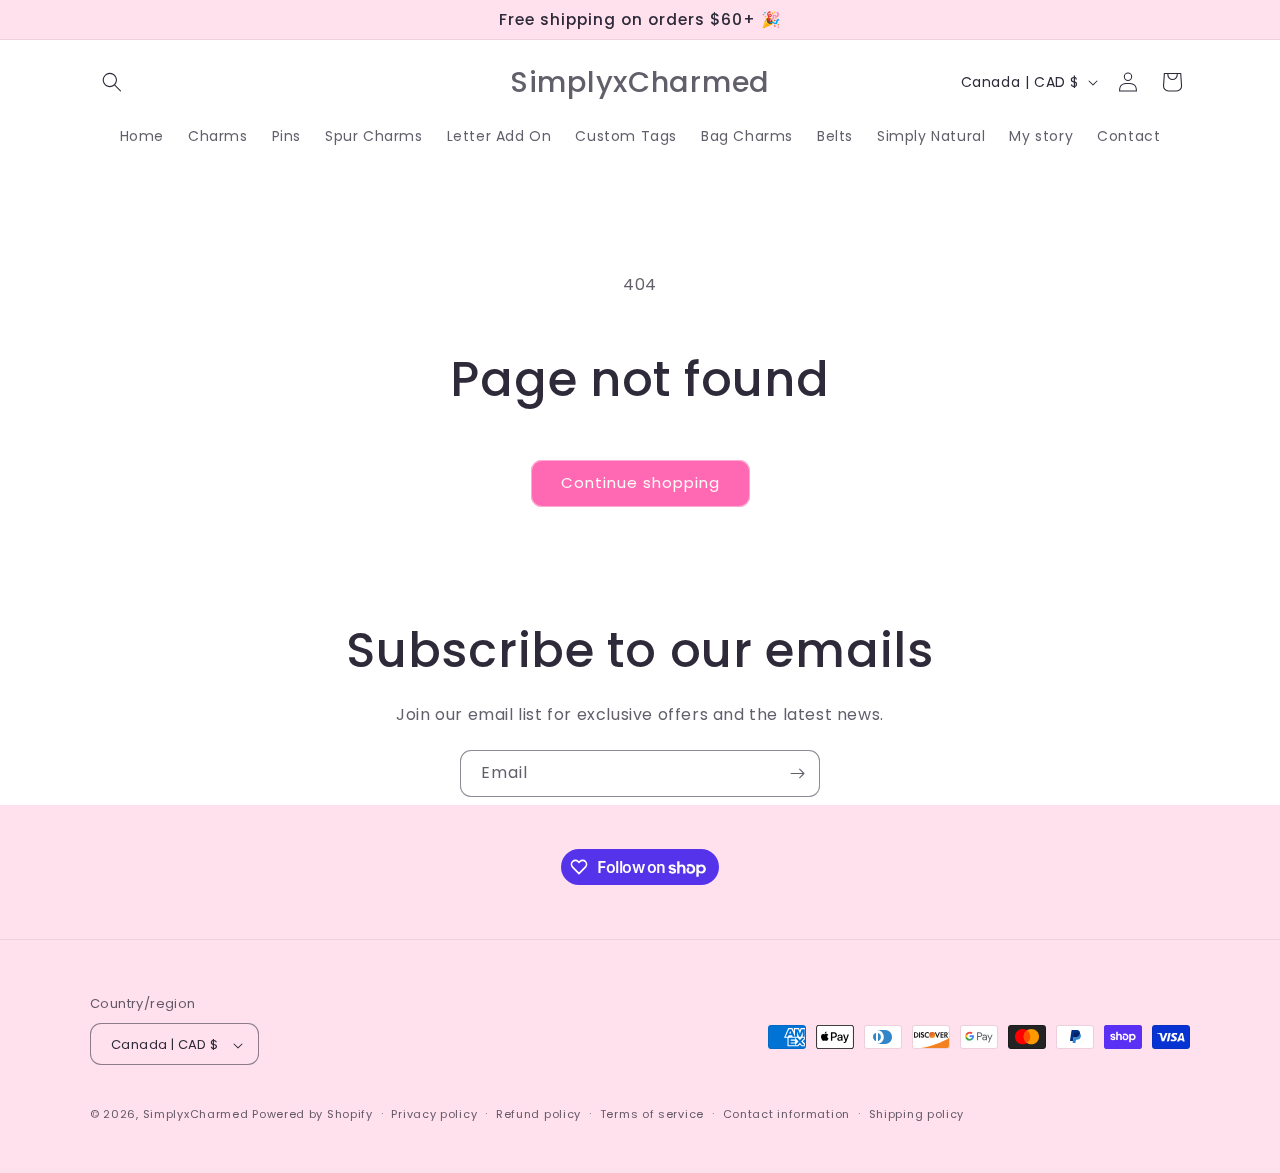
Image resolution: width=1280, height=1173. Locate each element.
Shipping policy (917, 1114)
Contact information (786, 1114)
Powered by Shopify (312, 1115)
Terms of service (652, 1114)
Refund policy (538, 1114)
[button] (112, 82)
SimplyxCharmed (196, 1115)
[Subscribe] (797, 773)
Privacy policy (434, 1114)
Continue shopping (640, 482)
